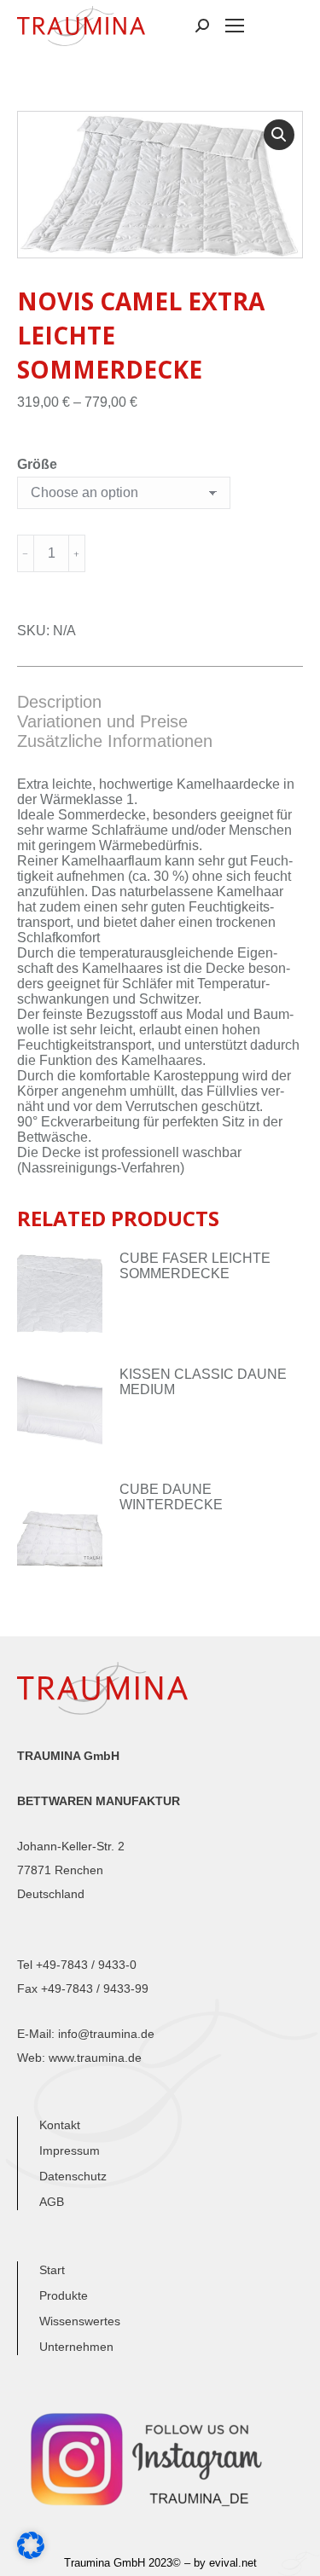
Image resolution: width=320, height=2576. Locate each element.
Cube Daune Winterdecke (171, 1497)
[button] (279, 135)
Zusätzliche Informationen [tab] (115, 741)
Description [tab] (59, 702)
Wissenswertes (80, 2321)
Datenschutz (73, 2176)
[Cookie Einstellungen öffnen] (31, 2554)
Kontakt (60, 2125)
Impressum (70, 2151)
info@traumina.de (106, 2034)
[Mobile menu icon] (235, 26)
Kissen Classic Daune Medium (203, 1382)
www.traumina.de (95, 2058)
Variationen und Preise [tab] (102, 721)
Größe (37, 464)
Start (52, 2270)
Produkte (64, 2295)
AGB (52, 2202)
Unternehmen (76, 2347)
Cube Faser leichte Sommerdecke (195, 1266)
